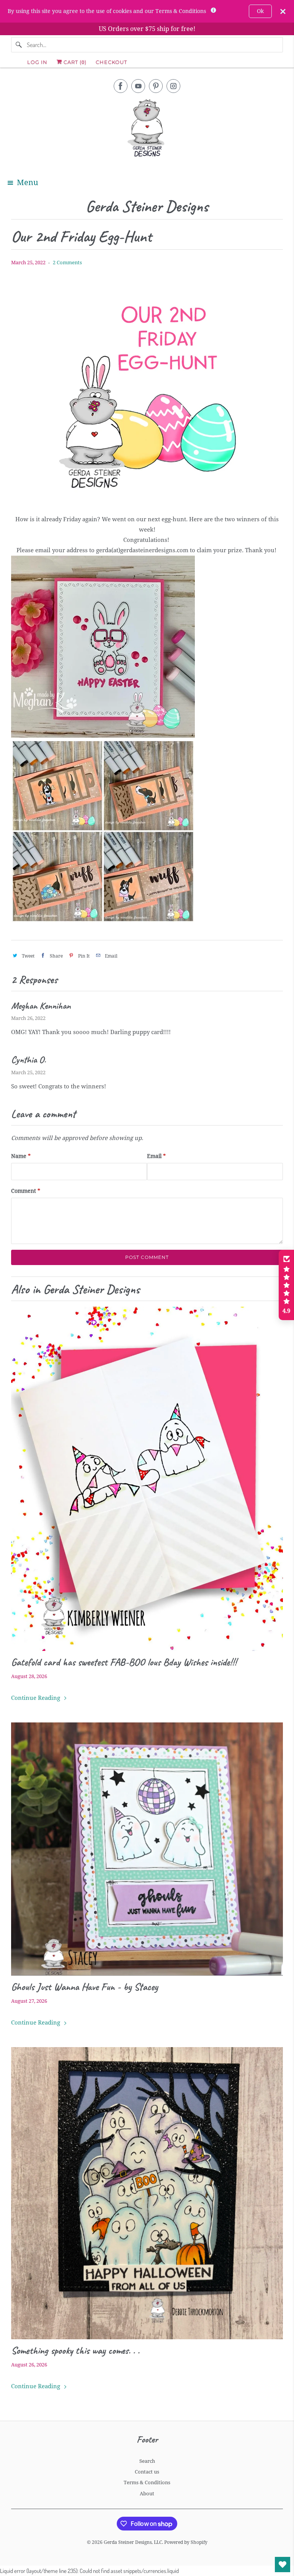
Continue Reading (36, 1698)
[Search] (19, 45)
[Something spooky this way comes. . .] (147, 2193)
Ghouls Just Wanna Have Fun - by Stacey (84, 1987)
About (147, 2494)
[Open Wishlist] (283, 2565)
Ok (260, 11)
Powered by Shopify (186, 2542)
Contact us (147, 2472)
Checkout (111, 62)
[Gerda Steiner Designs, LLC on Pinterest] (156, 86)
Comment (26, 1191)
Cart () (74, 62)
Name (21, 1156)
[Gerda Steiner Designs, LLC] (147, 129)
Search (147, 2461)
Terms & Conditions (147, 2482)
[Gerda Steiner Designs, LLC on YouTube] (138, 86)
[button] (286, 1285)
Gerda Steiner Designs (147, 207)
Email (156, 1156)
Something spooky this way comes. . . (75, 2350)
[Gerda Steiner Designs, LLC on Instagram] (173, 86)
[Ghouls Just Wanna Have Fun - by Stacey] (147, 1849)
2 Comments (67, 263)
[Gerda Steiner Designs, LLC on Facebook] (121, 86)
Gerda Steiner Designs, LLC (133, 2542)
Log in (37, 62)
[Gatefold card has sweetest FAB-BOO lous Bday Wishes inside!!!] (147, 1479)
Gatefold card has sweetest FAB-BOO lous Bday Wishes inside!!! (124, 1662)
